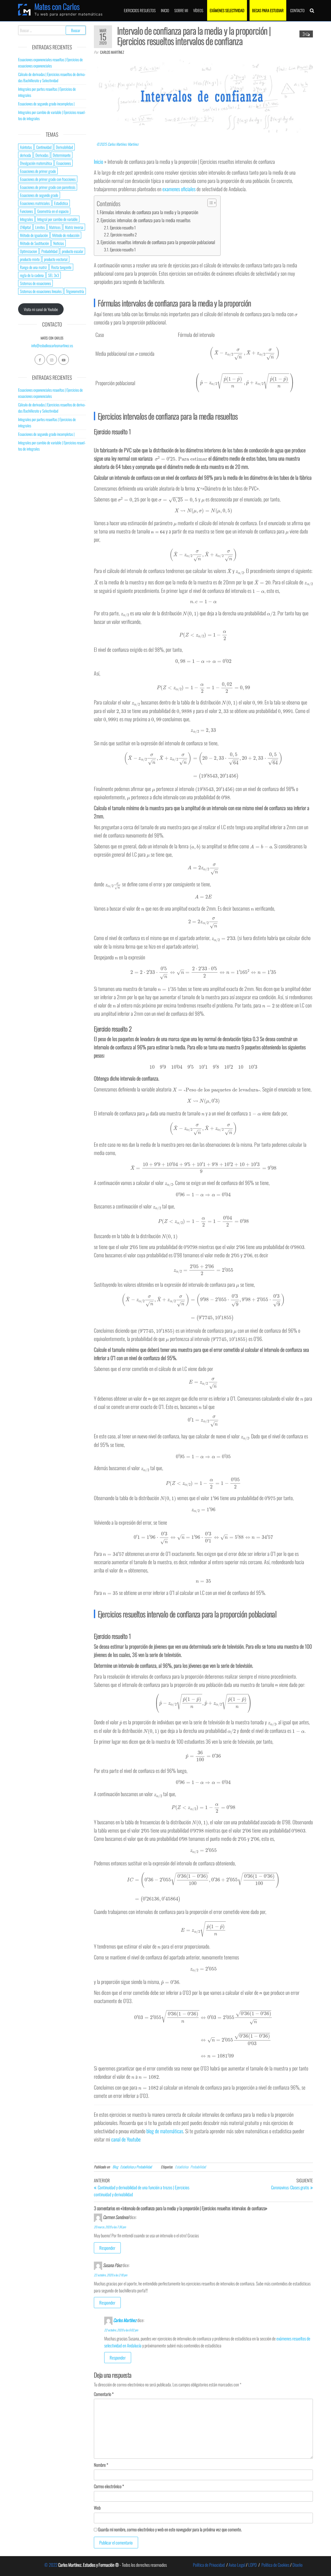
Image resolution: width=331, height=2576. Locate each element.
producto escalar (73, 251)
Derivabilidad (64, 147)
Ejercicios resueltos (140, 10)
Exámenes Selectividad (227, 10)
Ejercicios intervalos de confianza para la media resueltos (146, 220)
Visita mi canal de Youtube (41, 309)
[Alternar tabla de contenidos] (209, 203)
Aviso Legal (237, 2565)
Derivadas (42, 155)
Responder (107, 2248)
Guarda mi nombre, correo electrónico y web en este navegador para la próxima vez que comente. (170, 2529)
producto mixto (30, 259)
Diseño (298, 2565)
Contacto (297, 10)
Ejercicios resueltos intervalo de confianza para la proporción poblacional (158, 242)
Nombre (101, 2465)
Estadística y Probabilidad (136, 2167)
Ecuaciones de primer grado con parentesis (48, 187)
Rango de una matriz (33, 267)
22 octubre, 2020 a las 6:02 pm (121, 2330)
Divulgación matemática (36, 163)
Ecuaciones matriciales (35, 203)
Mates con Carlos (57, 6)
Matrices (55, 227)
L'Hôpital (25, 227)
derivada (25, 155)
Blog (115, 2167)
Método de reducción (66, 235)
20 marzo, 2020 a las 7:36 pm (110, 2227)
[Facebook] (40, 360)
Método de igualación (34, 235)
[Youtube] (64, 360)
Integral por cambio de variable (57, 219)
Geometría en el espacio (53, 211)
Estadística (182, 2167)
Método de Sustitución (34, 243)
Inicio (165, 10)
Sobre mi (181, 10)
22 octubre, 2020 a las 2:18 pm (111, 2275)
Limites (40, 227)
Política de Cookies (275, 2565)
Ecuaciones (64, 163)
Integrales (26, 219)
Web (97, 2508)
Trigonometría (75, 291)
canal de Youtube (126, 2139)
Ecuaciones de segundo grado (39, 195)
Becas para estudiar (268, 10)
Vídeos (198, 10)
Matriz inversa (74, 227)
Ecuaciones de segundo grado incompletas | (46, 104)
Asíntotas (26, 147)
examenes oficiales (179, 189)
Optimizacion (28, 251)
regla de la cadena (32, 275)
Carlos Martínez (112, 52)
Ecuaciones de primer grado (38, 171)
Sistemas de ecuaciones (35, 283)
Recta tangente (61, 267)
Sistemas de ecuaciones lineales (41, 291)
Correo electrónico (109, 2486)
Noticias (59, 243)
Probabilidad (198, 2167)
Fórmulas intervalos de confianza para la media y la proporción (149, 212)
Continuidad (44, 147)
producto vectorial (56, 259)
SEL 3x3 (54, 275)
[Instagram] (52, 360)
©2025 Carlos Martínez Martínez (118, 144)
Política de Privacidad (209, 2565)
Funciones (26, 211)
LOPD (253, 2565)
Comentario (104, 2394)
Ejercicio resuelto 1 (123, 228)
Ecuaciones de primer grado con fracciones (48, 179)
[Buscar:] (52, 30)
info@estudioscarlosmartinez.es (52, 345)
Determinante (62, 155)
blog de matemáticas (165, 2131)
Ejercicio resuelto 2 (124, 235)
